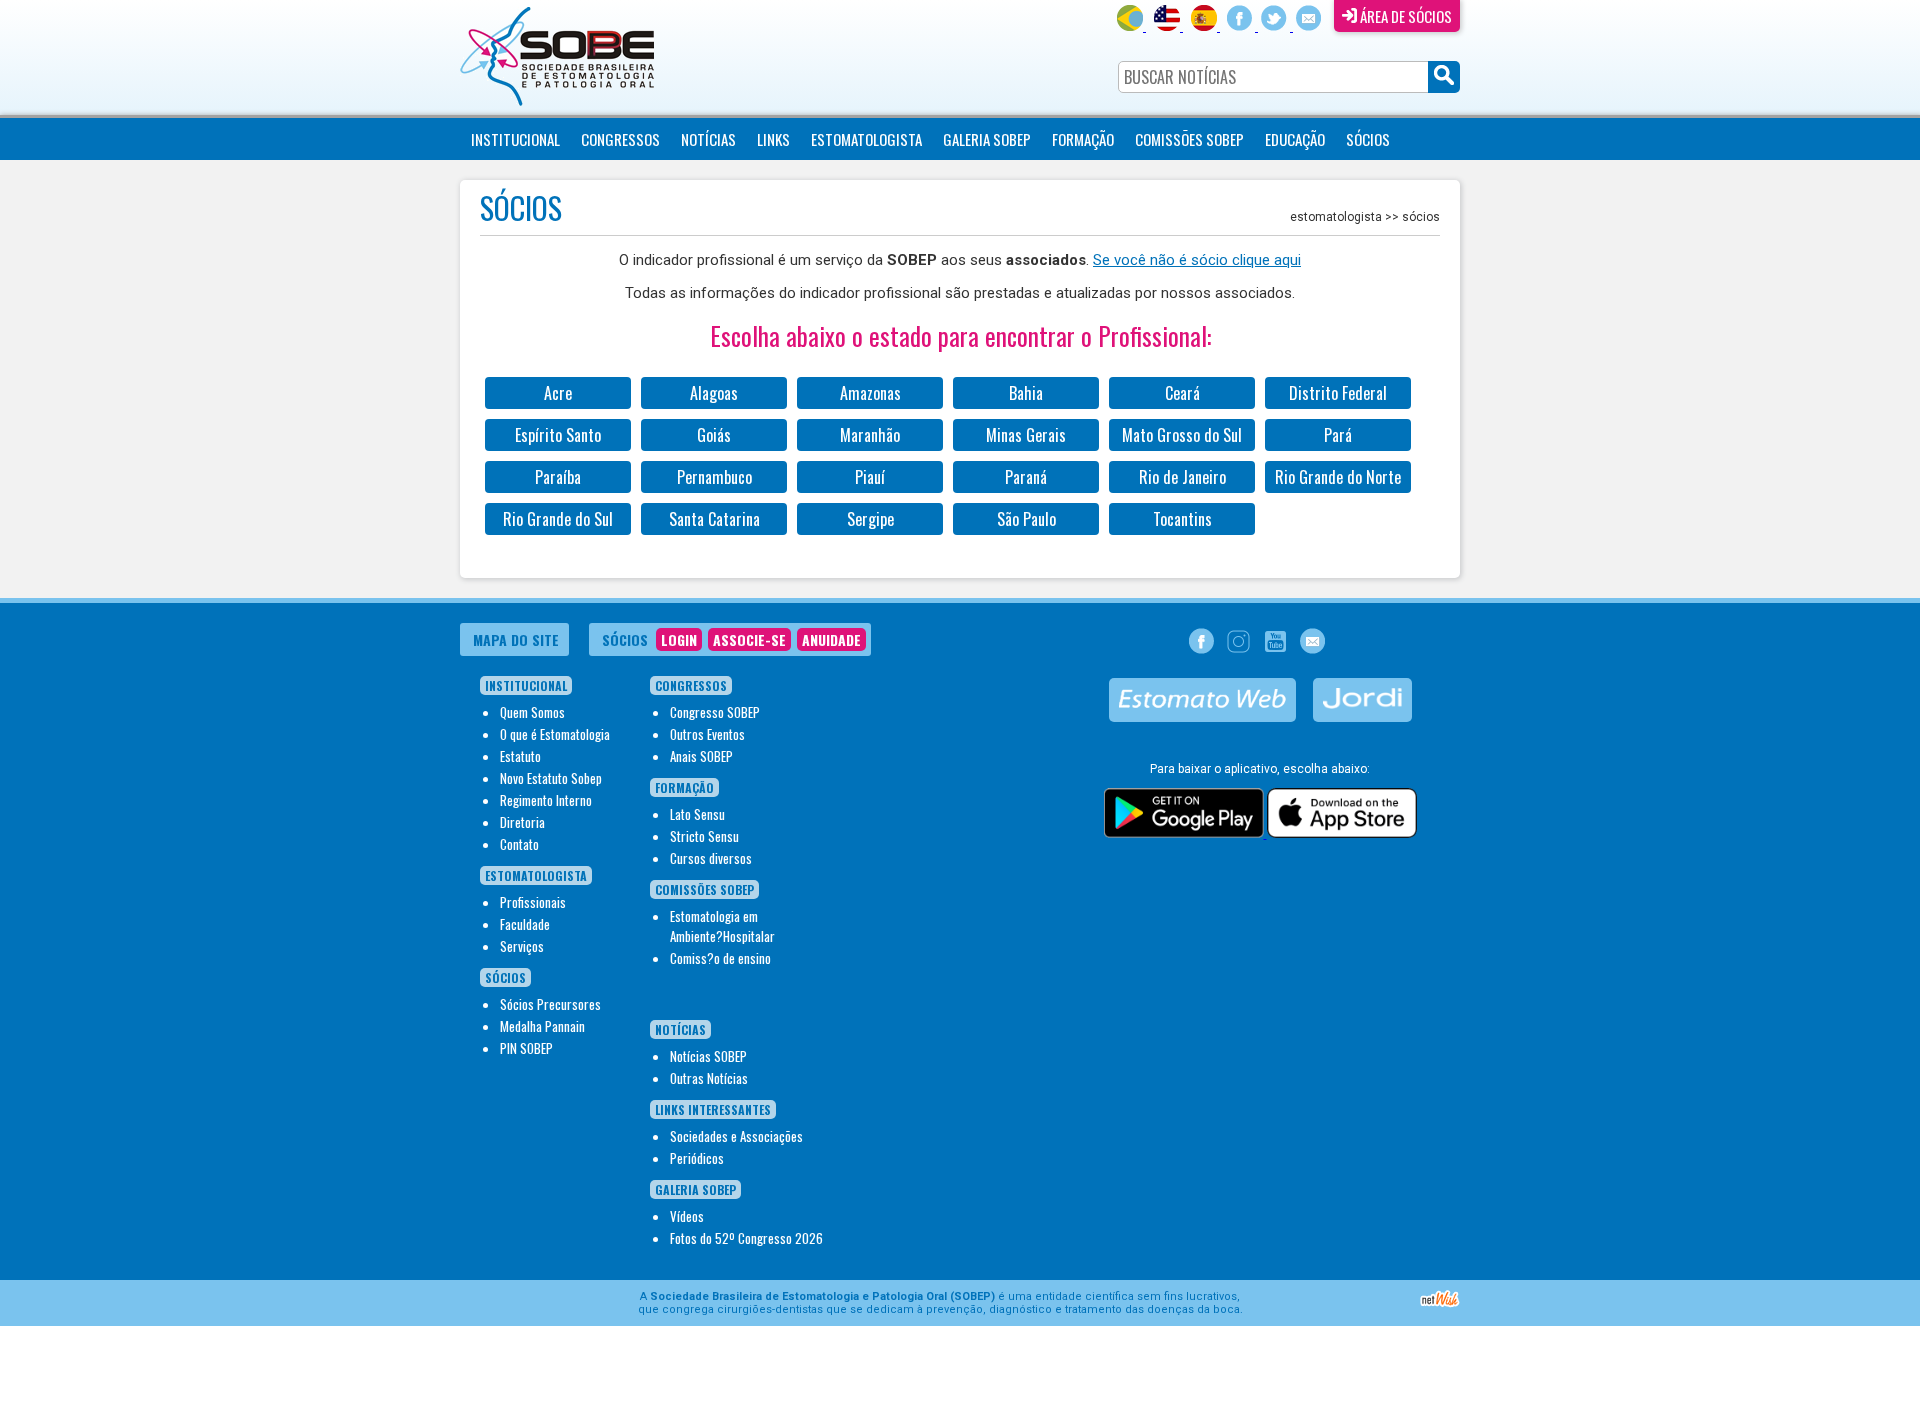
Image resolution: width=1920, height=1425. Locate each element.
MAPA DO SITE (516, 639)
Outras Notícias (709, 1078)
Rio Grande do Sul (558, 519)
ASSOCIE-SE (749, 639)
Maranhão (870, 435)
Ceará (1182, 393)
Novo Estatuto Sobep (551, 778)
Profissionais (533, 902)
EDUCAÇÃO (1295, 139)
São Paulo (1026, 519)
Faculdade (525, 924)
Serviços (522, 946)
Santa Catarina (714, 519)
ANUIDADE (831, 639)
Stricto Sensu (704, 836)
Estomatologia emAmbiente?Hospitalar (722, 926)
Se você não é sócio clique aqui (1197, 260)
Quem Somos (532, 712)
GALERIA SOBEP (987, 139)
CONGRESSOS (620, 139)
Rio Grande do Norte (1338, 477)
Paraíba (558, 477)
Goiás (714, 435)
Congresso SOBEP (715, 712)
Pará (1338, 435)
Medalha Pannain (542, 1026)
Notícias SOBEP (708, 1056)
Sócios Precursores (550, 1004)
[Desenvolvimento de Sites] (1440, 1304)
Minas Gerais (1026, 435)
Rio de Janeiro (1182, 477)
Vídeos (687, 1216)
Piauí (870, 477)
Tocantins (1182, 519)
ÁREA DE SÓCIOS (1404, 16)
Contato (519, 844)
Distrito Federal (1338, 393)
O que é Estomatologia (555, 734)
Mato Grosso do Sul (1182, 435)
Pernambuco (714, 477)
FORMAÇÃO (1083, 139)
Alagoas (714, 393)
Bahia (1026, 393)
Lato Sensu (697, 814)
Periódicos (697, 1158)
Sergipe (870, 519)
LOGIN (679, 639)
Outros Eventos (707, 734)
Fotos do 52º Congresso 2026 (746, 1238)
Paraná (1026, 477)
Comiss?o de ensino (720, 958)
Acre (558, 393)
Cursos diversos (711, 858)
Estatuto (520, 756)
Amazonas (870, 393)
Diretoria (522, 822)
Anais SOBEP (701, 756)
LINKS (773, 139)
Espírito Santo (558, 435)
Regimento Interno (546, 800)
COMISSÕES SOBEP (1189, 139)
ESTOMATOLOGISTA (866, 139)
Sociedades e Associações (736, 1136)
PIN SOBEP (526, 1048)
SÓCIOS (1368, 139)
